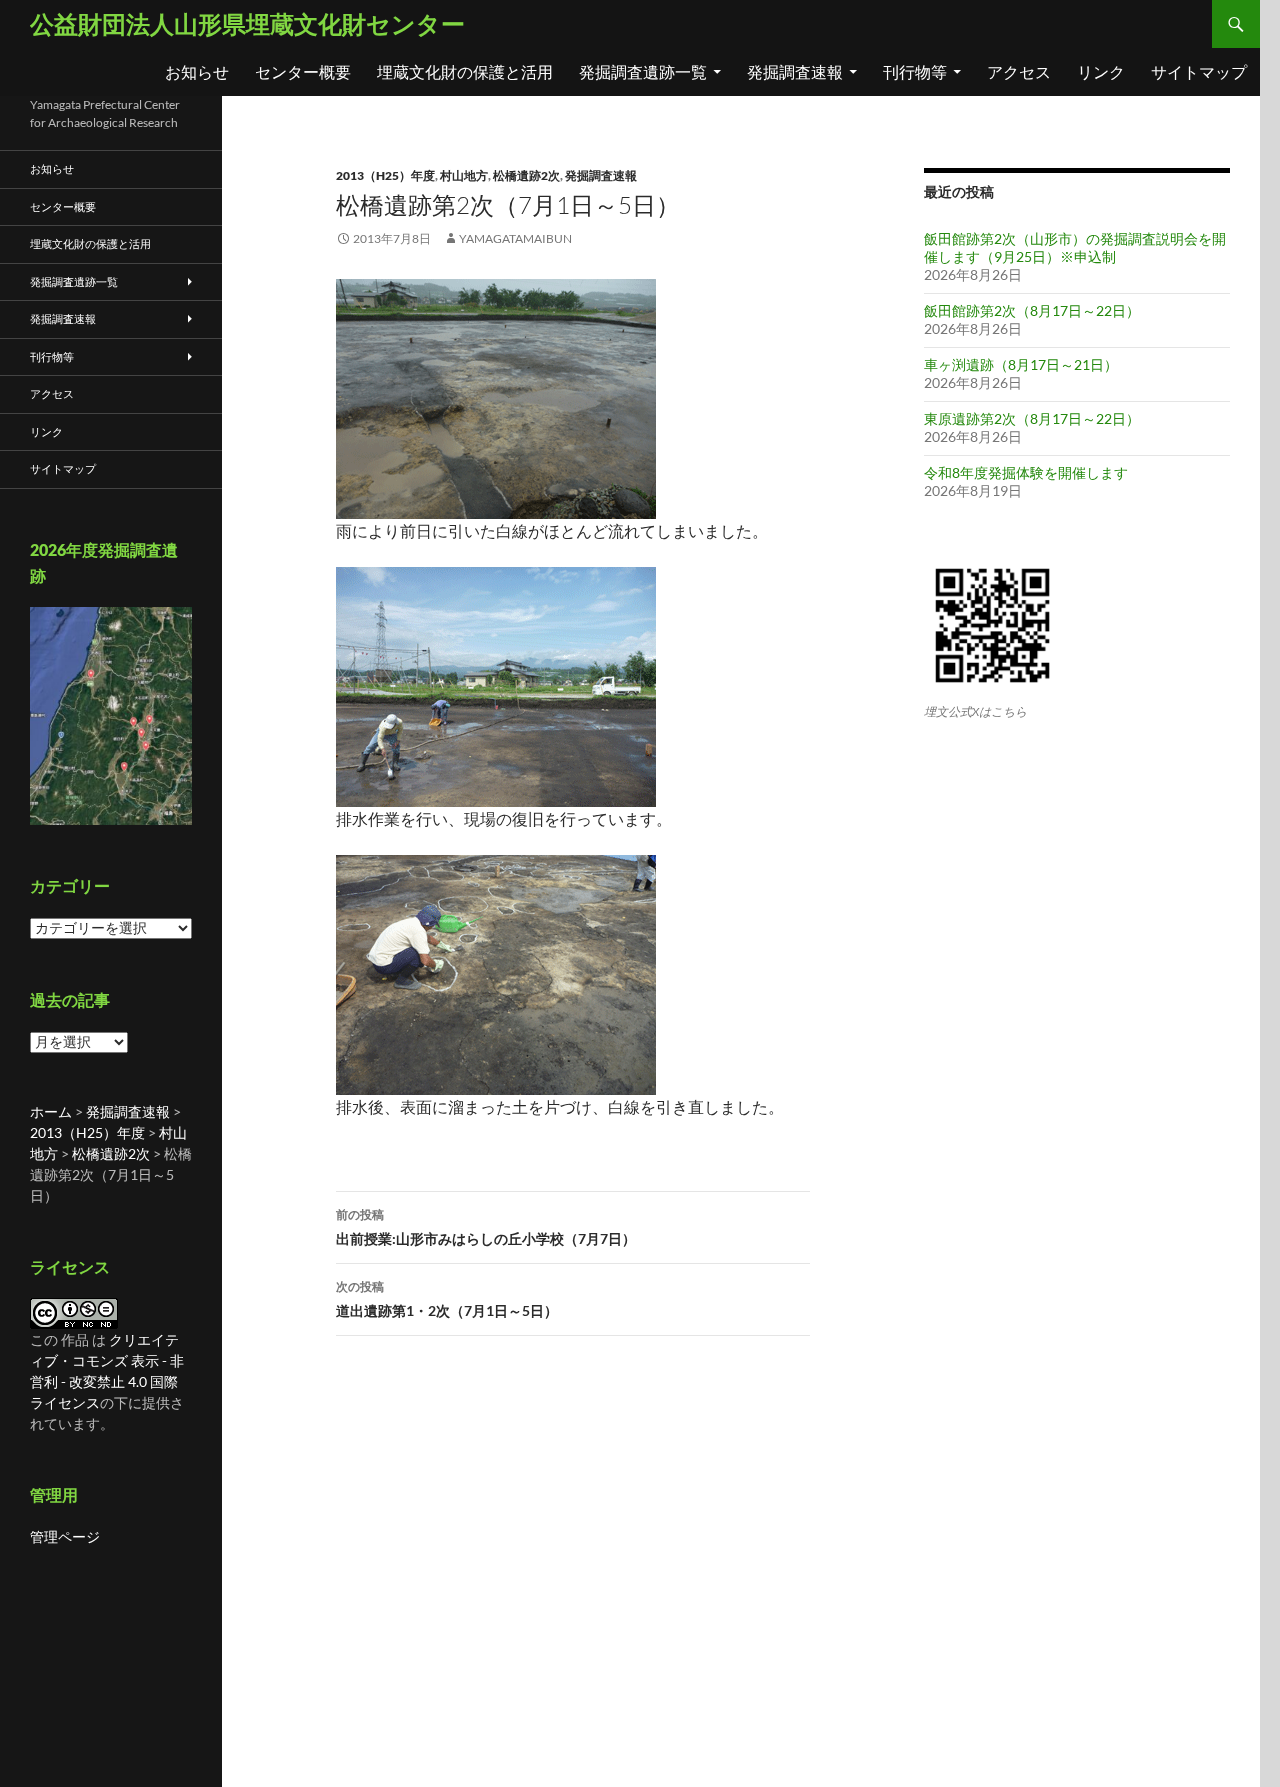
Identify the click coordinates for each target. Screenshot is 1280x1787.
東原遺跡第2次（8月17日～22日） (1032, 418)
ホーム (51, 1111)
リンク (1101, 71)
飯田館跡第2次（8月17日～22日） (1032, 310)
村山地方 (464, 175)
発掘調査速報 (795, 71)
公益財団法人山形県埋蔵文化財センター (247, 23)
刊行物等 (915, 71)
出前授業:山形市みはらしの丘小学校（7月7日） (486, 1227)
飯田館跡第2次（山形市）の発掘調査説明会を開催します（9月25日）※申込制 (1075, 247)
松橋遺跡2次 (526, 175)
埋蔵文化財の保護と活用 (465, 71)
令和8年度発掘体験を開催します (1026, 472)
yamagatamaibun (515, 238)
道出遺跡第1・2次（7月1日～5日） (447, 1299)
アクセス (1019, 71)
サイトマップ (1199, 71)
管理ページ (65, 1536)
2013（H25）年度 (385, 175)
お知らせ (197, 71)
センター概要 (303, 71)
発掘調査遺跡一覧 (643, 71)
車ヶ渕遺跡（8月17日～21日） (1021, 364)
